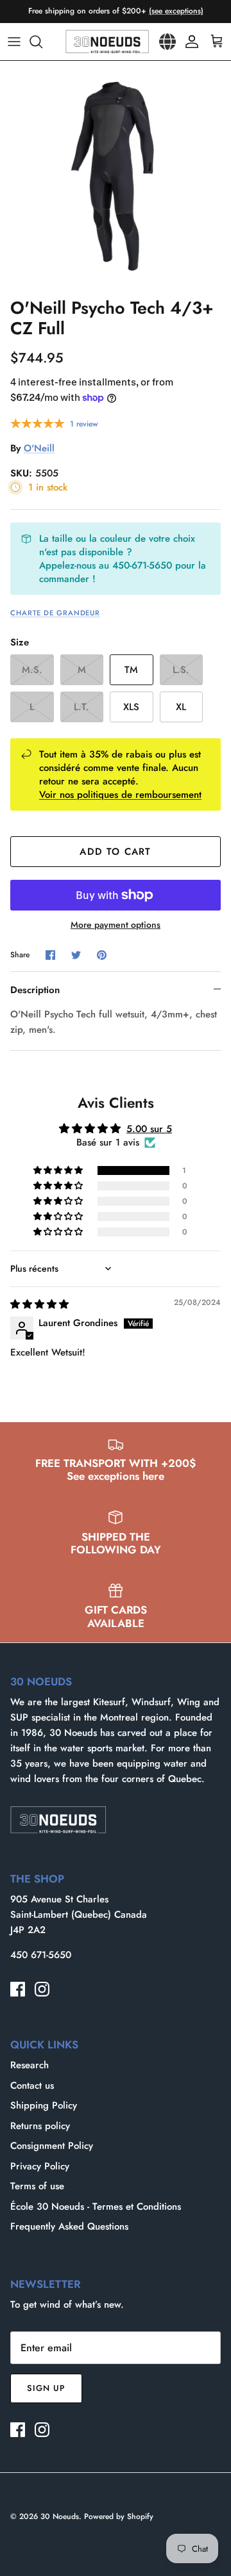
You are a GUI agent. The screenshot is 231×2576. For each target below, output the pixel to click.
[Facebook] (18, 1989)
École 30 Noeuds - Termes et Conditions (96, 2207)
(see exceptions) (176, 11)
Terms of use (37, 2186)
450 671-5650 (41, 1955)
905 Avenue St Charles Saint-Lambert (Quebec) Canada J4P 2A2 (79, 1915)
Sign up (46, 2388)
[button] (59, 1171)
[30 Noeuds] (107, 42)
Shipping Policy (44, 2105)
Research (30, 2065)
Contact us (32, 2086)
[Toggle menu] (14, 42)
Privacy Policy (40, 2166)
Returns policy (40, 2126)
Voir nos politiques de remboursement (120, 795)
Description (35, 990)
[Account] (189, 42)
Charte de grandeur (55, 613)
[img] (39, 1304)
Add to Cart (115, 852)
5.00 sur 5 (149, 1129)
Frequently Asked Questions (69, 2226)
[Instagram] (42, 1989)
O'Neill (39, 448)
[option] (116, 176)
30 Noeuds (60, 2516)
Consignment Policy (52, 2146)
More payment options (116, 925)
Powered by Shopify (119, 2516)
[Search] (42, 42)
